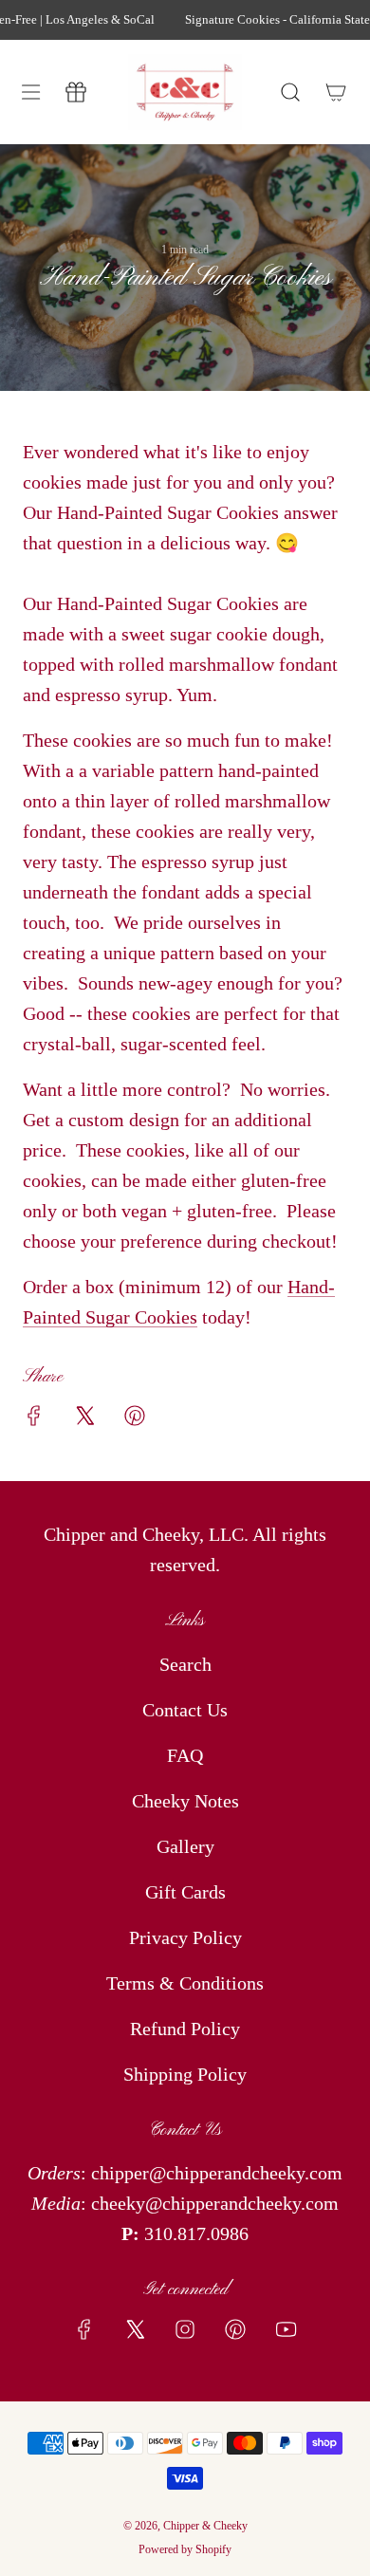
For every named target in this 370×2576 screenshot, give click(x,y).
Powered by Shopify (185, 2549)
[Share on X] (84, 1420)
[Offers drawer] (76, 92)
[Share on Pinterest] (135, 1420)
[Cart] (336, 92)
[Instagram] (185, 2329)
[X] (135, 2329)
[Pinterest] (235, 2329)
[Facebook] (84, 2329)
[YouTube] (286, 2329)
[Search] (290, 92)
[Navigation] (30, 92)
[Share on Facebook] (34, 1420)
